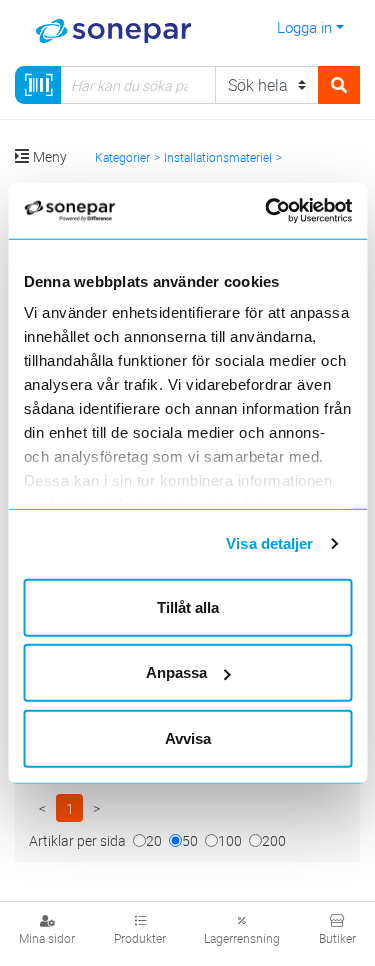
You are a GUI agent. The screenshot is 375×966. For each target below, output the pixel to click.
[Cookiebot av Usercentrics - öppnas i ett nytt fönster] (291, 211)
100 (230, 840)
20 (154, 840)
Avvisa (188, 737)
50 (190, 840)
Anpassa (176, 672)
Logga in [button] (304, 27)
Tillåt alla (188, 606)
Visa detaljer (269, 543)
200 (274, 840)
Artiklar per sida (77, 840)
